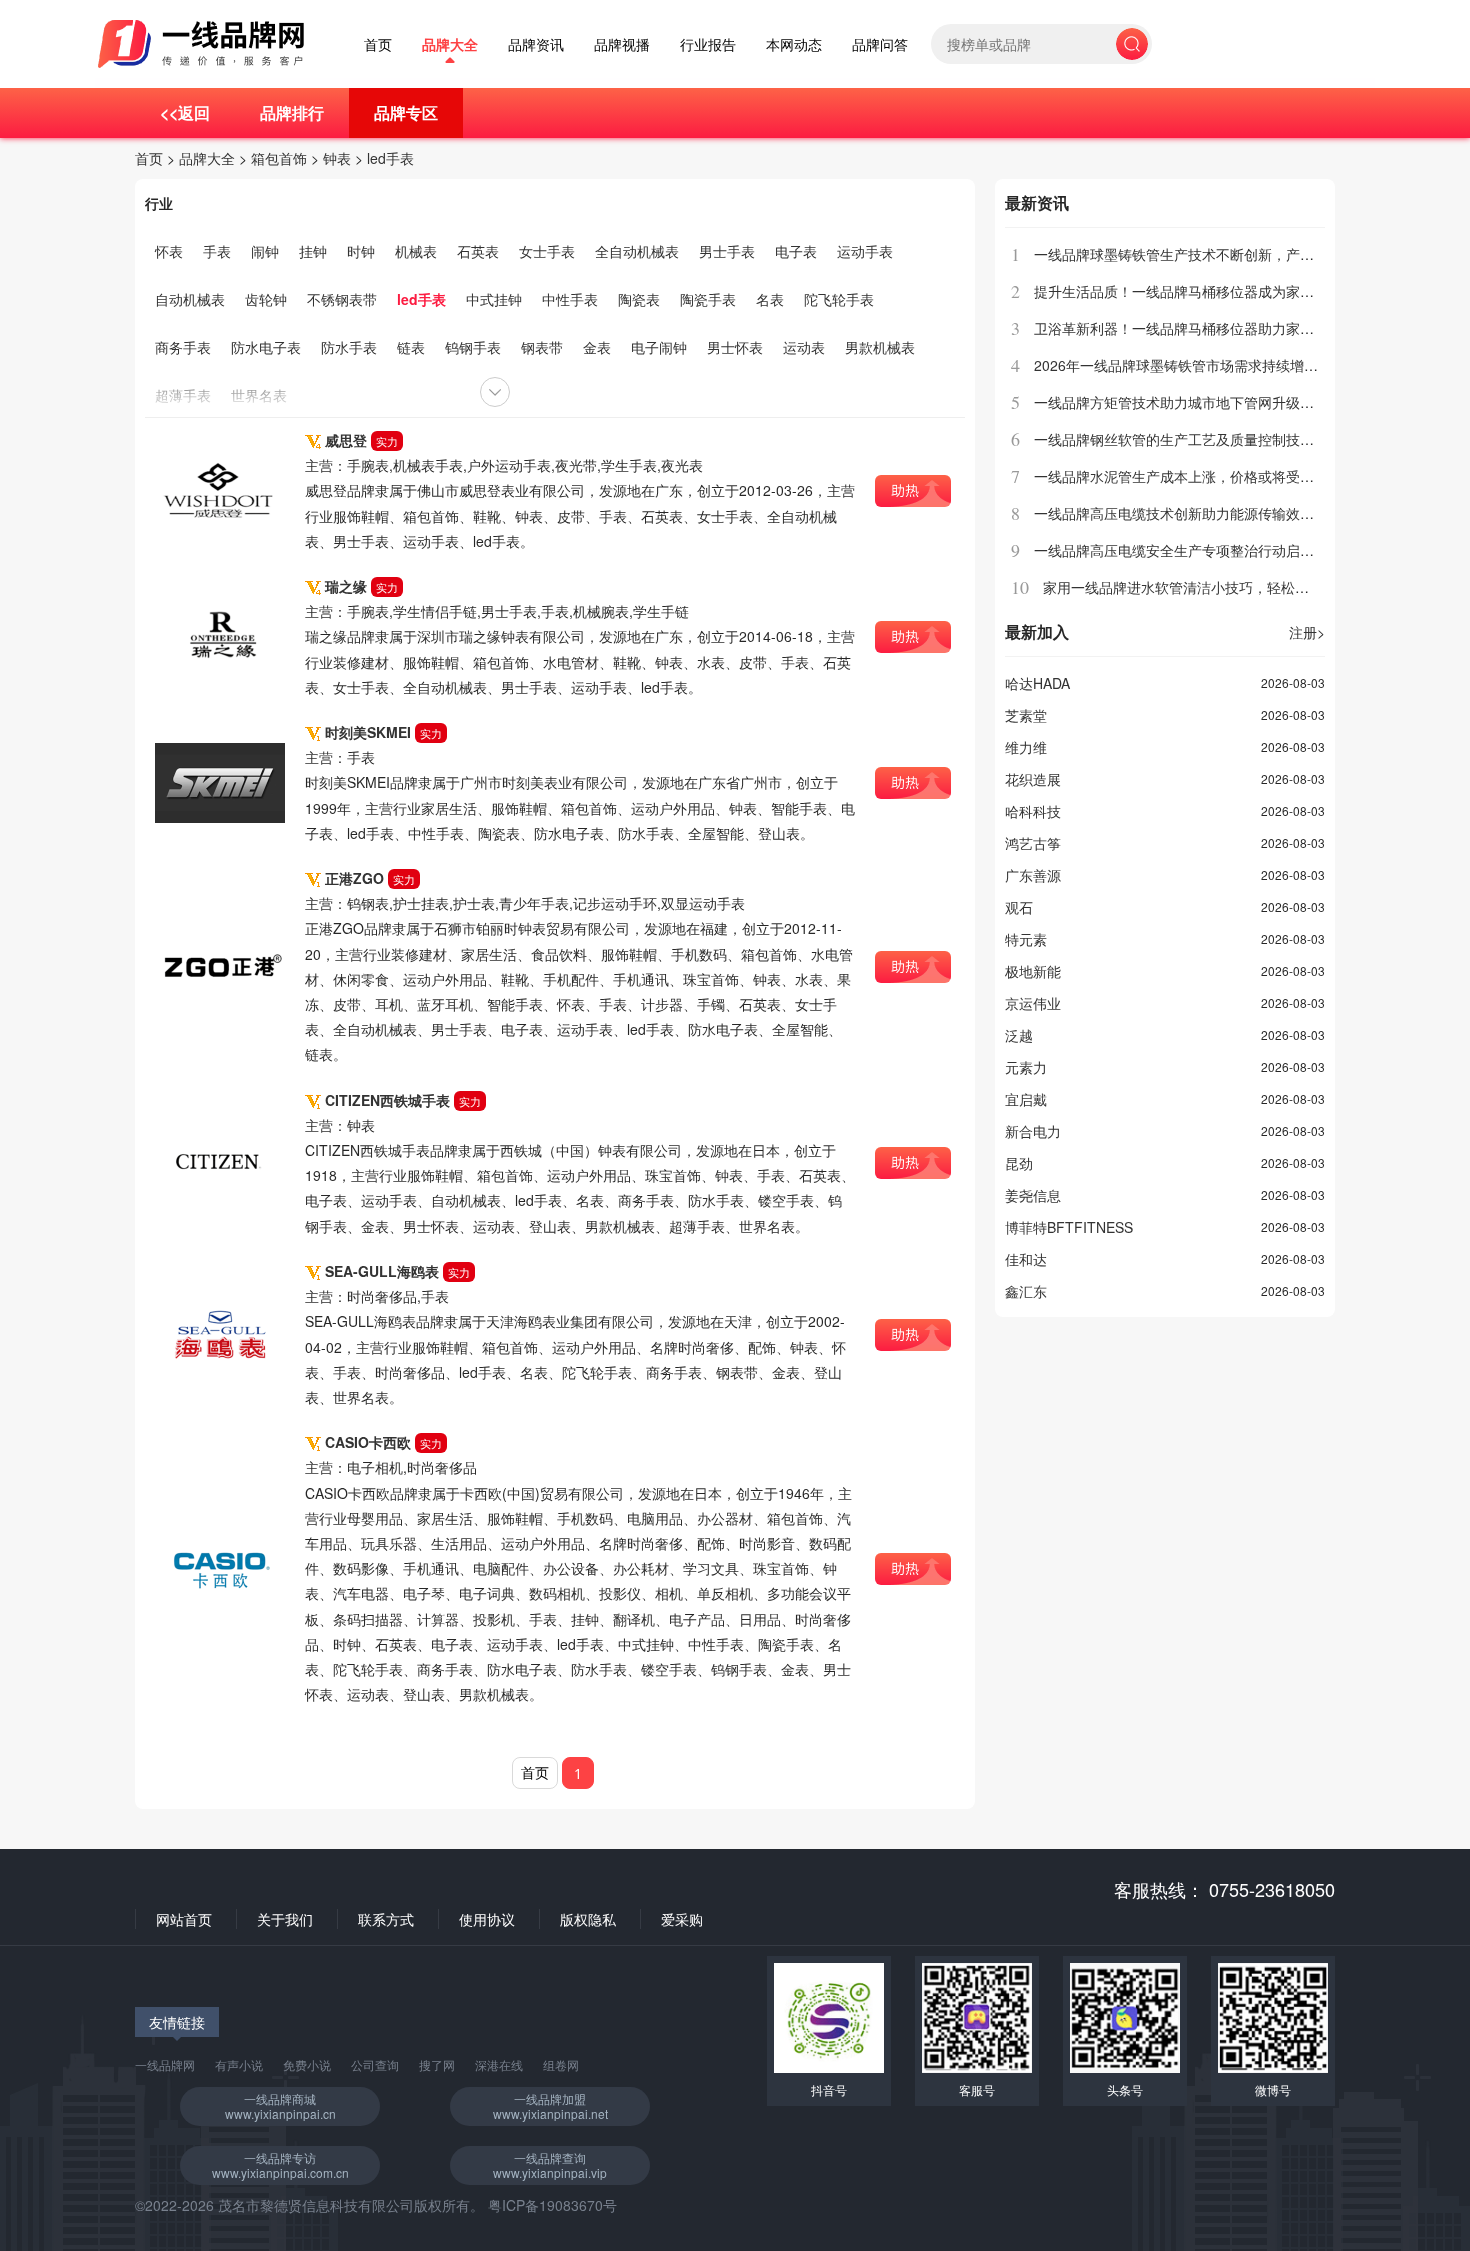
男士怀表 (735, 347)
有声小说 (239, 2064)
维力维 (1026, 747)
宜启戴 (1026, 1099)
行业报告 (708, 44)
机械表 (416, 251)
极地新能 (1033, 971)
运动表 (804, 347)
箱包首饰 (279, 158)
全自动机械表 (637, 251)
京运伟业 (1033, 1003)
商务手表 (183, 347)
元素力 (1026, 1067)
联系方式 (386, 1919)
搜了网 (437, 2064)
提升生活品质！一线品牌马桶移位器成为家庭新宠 (1188, 291)
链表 (411, 347)
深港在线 (499, 2064)
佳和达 (1026, 1259)
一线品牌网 (165, 2064)
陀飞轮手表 (839, 299)
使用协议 (487, 1919)
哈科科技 (1033, 811)
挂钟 (313, 251)
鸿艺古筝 (1033, 843)
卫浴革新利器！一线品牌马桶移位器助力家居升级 (1188, 328)
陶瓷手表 (708, 299)
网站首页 (184, 1919)
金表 (597, 347)
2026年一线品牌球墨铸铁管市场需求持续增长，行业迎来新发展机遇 (1246, 365)
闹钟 (265, 251)
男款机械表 (880, 347)
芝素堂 (1026, 715)
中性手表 (570, 299)
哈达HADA (1037, 683)
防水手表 (349, 347)
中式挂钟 (494, 299)
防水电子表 (266, 347)
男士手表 (727, 251)
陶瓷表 (639, 299)
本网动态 (794, 44)
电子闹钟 (659, 347)
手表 (217, 251)
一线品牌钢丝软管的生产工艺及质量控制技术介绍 (1188, 439)
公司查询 (375, 2064)
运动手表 (865, 251)
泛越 (1019, 1035)
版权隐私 (588, 1919)
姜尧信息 (1033, 1195)
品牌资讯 (536, 44)
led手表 (390, 158)
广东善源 (1033, 875)
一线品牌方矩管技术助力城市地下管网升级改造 (1181, 402)
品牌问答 (880, 44)
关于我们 (285, 1919)
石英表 (478, 251)
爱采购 (682, 1919)
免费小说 (307, 2064)
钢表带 (542, 347)
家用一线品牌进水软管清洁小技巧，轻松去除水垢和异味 (1218, 587)
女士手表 (547, 251)
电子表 (796, 251)
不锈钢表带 (342, 299)
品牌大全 (450, 44)
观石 (1019, 907)
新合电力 (1033, 1131)
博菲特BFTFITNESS (1069, 1227)
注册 (1307, 632)
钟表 (337, 158)
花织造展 (1033, 779)
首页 (378, 44)
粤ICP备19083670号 (552, 2205)
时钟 (361, 251)
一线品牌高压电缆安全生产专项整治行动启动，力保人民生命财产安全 (1251, 550)
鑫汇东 (1026, 1291)
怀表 (169, 251)
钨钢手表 (473, 347)
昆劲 (1019, 1163)
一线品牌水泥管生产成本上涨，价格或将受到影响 (1188, 476)
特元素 (1026, 939)
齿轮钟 (266, 299)
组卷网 (561, 2064)
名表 (770, 299)
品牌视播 (622, 44)
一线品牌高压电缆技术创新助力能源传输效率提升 (1188, 513)
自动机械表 (190, 299)
